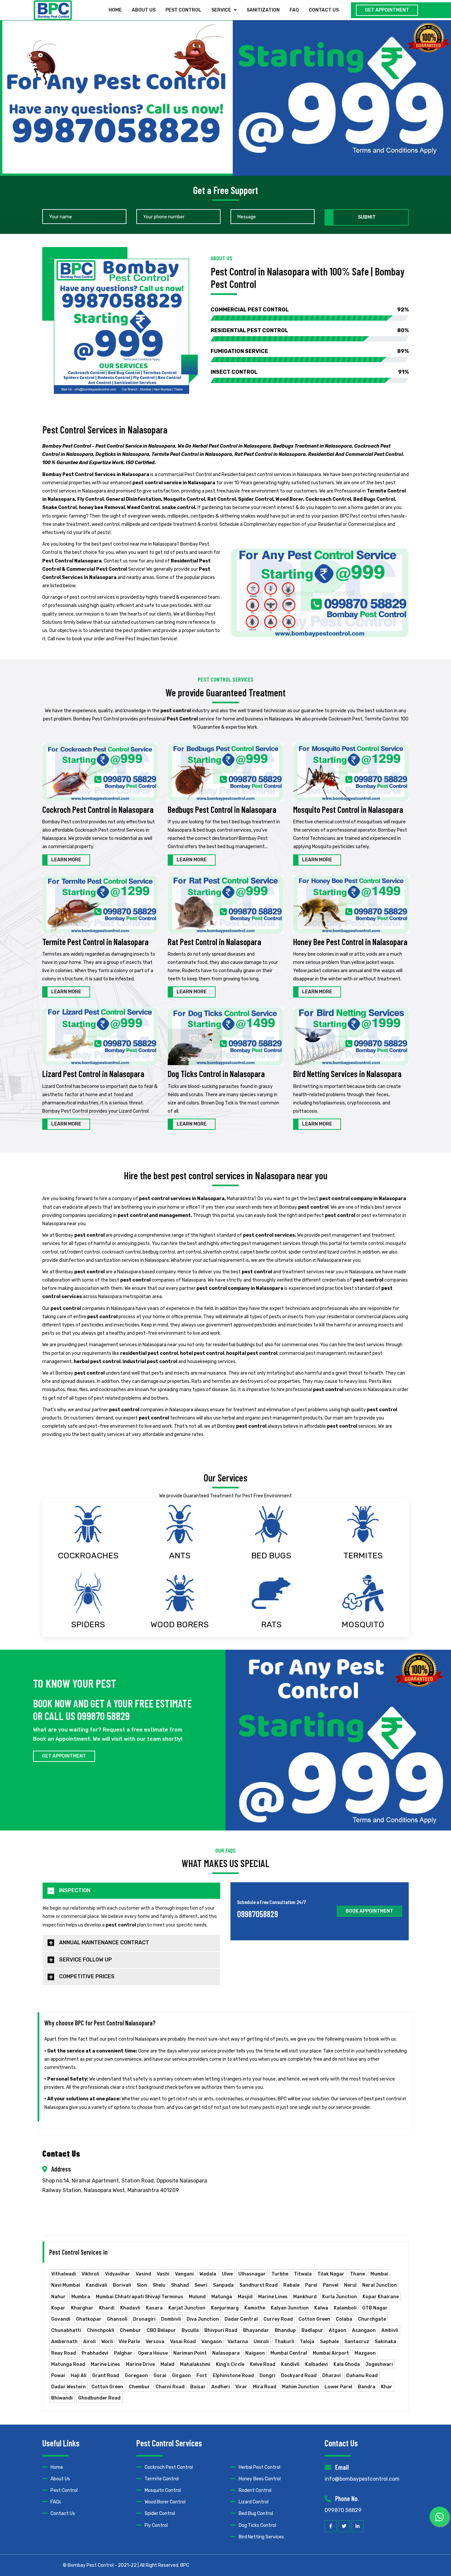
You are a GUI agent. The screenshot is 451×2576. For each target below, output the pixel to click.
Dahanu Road (362, 2376)
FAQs (56, 2502)
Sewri (201, 2285)
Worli (107, 2342)
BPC (185, 2565)
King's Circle (230, 2364)
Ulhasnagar (252, 2274)
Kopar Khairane (381, 2297)
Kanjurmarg (225, 2308)
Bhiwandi (62, 2398)
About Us (144, 10)
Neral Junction (380, 2285)
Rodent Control (255, 2490)
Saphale (329, 2342)
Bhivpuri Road (221, 2330)
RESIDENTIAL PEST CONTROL (310, 330)
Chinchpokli (101, 2330)
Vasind (143, 2274)
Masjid (245, 2297)
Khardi (107, 2308)
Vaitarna (238, 2342)
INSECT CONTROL (310, 372)
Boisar (198, 2387)
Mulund (197, 2297)
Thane (357, 2274)
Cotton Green (314, 2319)
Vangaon (212, 2342)
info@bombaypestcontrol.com (362, 2479)
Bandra (367, 2387)
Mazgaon (365, 2353)
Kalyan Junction (290, 2308)
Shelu (159, 2285)
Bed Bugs (271, 1556)
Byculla (190, 2330)
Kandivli (290, 2364)
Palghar (123, 2353)
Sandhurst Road (259, 2285)
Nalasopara (226, 2353)
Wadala (208, 2274)
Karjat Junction (187, 2308)
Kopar (58, 2308)
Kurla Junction (340, 2297)
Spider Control (160, 2513)
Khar (387, 2387)
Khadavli (130, 2308)
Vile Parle (129, 2342)
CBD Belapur (161, 2330)
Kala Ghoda (347, 2364)
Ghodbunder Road (99, 2398)
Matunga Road (68, 2364)
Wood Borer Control (165, 2502)
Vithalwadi (64, 2274)
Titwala (303, 2274)
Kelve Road (263, 2364)
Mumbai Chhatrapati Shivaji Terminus (139, 2297)
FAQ (294, 10)
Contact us (324, 10)
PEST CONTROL (183, 10)
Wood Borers (180, 1624)
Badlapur (312, 2330)
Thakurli (284, 2342)
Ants (180, 1556)
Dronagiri (144, 2319)
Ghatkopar (89, 2319)
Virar (241, 2387)
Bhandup (285, 2330)
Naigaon (255, 2353)
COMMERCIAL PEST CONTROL (310, 310)
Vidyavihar (118, 2274)
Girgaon (181, 2376)
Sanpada (223, 2285)
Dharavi (331, 2376)
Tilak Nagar (331, 2274)
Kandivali (97, 2285)
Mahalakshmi (195, 2364)
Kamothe (255, 2308)
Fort (202, 2376)
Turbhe (280, 2274)
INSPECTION (75, 1890)
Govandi (61, 2319)
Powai (58, 2376)
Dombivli (171, 2319)
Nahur (58, 2297)
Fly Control (156, 2525)
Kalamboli (345, 2308)
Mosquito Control (163, 2490)
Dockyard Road (299, 2376)
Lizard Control (254, 2502)
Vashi (163, 2274)
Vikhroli (90, 2274)
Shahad (180, 2285)
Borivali (122, 2285)
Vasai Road (183, 2342)
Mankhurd (305, 2297)
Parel (311, 2285)
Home (115, 10)
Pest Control (64, 2490)
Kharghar (82, 2308)
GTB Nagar (375, 2308)
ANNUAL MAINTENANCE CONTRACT (104, 1942)
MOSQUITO (363, 1624)
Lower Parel (338, 2387)
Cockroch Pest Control (169, 2467)
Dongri (267, 2376)
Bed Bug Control (256, 2513)
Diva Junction (203, 2319)
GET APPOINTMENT (387, 10)
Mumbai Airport (331, 2353)
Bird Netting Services (261, 2537)
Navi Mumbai (66, 2285)
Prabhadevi (95, 2353)
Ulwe (227, 2274)
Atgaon (338, 2330)
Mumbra (81, 2297)
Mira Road (265, 2387)
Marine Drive (140, 2364)
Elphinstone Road (233, 2376)
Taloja (307, 2342)
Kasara (154, 2308)
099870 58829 (343, 2510)
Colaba (344, 2319)
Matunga (222, 2297)
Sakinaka (385, 2342)
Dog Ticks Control (257, 2525)
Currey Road (278, 2319)
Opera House (153, 2353)
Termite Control (162, 2479)
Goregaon (136, 2376)
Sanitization (263, 10)
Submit (367, 217)
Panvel (331, 2285)
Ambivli (390, 2330)
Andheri (221, 2387)
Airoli (89, 2342)
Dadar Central (241, 2319)
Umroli (261, 2342)
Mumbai (379, 2274)
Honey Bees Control (260, 2479)
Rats (271, 1624)
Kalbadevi (316, 2364)
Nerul (350, 2285)
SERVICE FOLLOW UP (86, 1960)
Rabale (291, 2285)
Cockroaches (88, 1556)
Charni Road (170, 2387)
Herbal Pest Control (260, 2467)
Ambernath (64, 2342)
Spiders (88, 1624)
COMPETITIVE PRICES (87, 1976)
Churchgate (372, 2319)
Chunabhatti (66, 2330)
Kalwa (321, 2308)
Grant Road (106, 2376)
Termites (363, 1556)
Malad (167, 2364)
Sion (142, 2285)
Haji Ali (79, 2376)
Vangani (184, 2274)
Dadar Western (69, 2387)
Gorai (160, 2376)
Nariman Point (190, 2353)
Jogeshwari (379, 2364)
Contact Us (63, 2513)
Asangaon (364, 2330)
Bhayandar (256, 2330)
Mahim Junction (300, 2387)
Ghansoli (117, 2319)
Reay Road (64, 2353)
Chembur (130, 2330)
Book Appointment (369, 1911)
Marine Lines (273, 2297)
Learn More (66, 860)
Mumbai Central (289, 2353)
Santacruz (357, 2342)
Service (221, 10)
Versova (155, 2342)
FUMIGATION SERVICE (310, 351)
